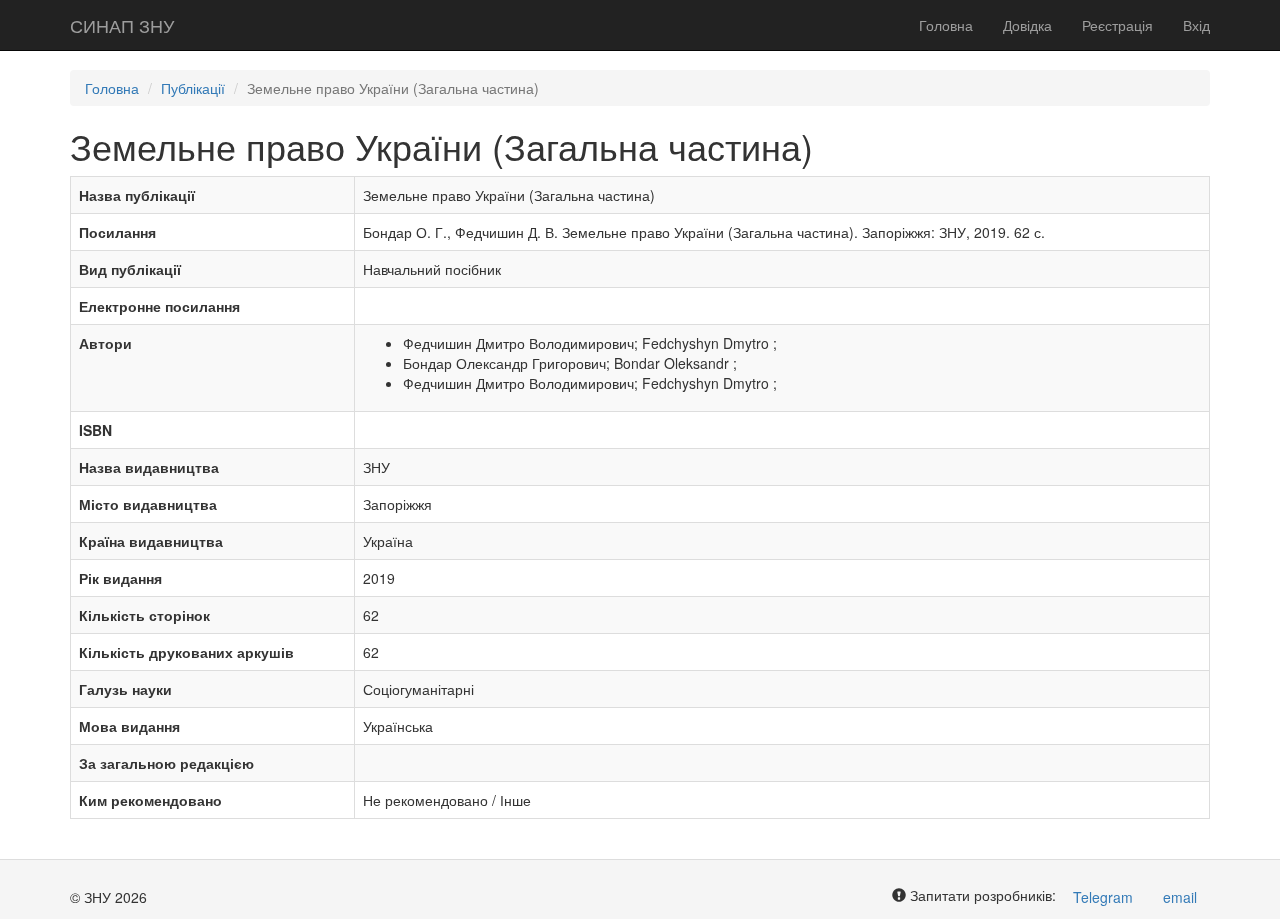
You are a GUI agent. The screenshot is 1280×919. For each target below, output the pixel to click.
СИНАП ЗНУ (122, 25)
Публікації (193, 88)
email (1180, 897)
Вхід (1196, 25)
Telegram (1103, 897)
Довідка (1027, 25)
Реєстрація (1117, 25)
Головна (946, 25)
